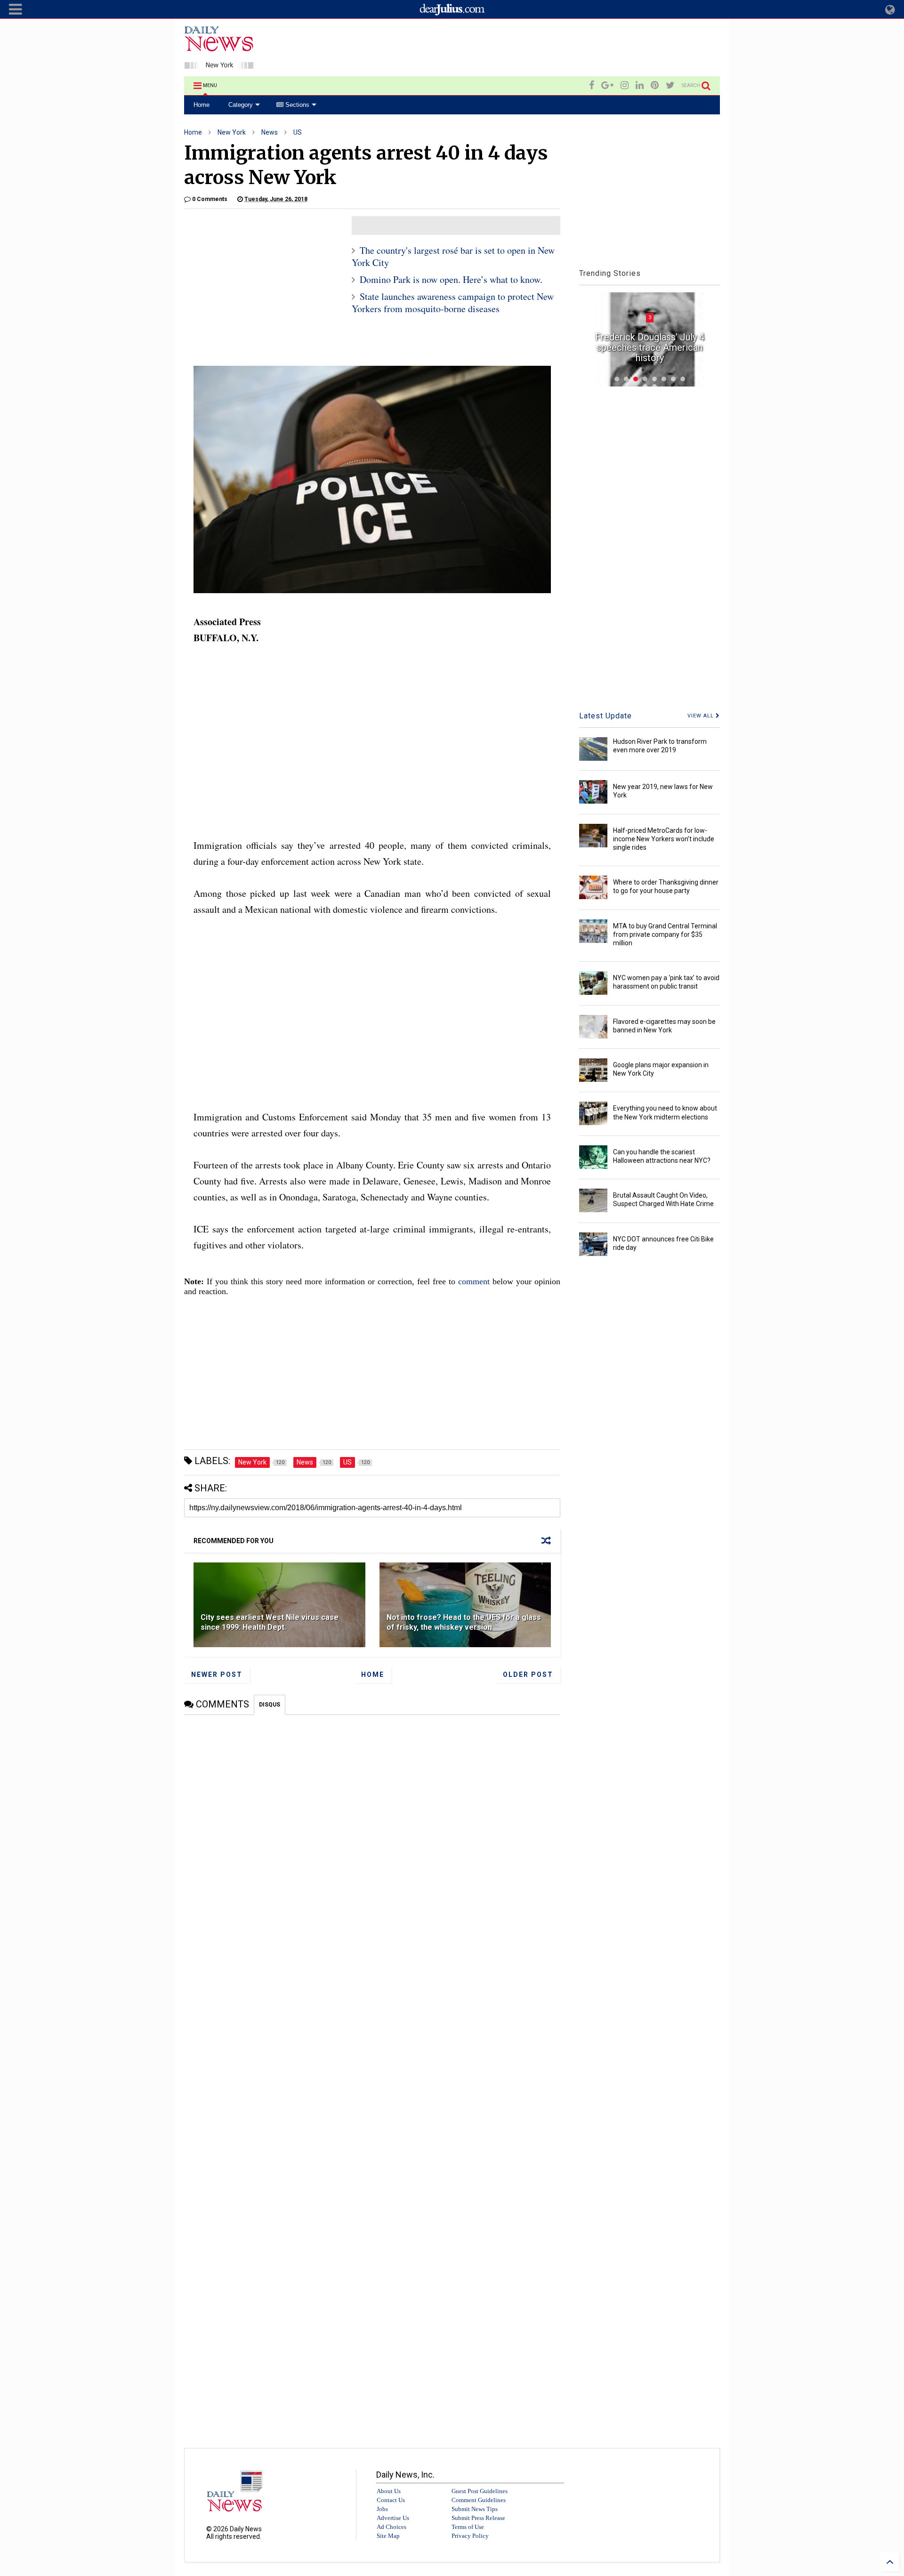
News (270, 132)
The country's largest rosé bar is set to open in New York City (453, 256)
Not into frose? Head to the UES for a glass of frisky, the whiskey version (464, 1622)
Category (241, 105)
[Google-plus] (607, 85)
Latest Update (605, 716)
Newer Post (217, 1674)
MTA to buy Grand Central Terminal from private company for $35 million (665, 934)
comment (474, 1281)
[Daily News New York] (219, 64)
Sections (296, 105)
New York (232, 132)
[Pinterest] (655, 85)
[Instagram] (625, 85)
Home (202, 105)
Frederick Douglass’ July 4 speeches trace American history (650, 347)
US (298, 132)
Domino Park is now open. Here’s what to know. (451, 279)
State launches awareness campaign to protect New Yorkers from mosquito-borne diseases (453, 302)
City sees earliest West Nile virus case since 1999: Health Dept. (270, 1622)
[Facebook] (592, 85)
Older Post (528, 1674)
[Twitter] (670, 85)
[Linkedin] (640, 85)
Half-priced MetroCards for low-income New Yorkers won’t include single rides (664, 839)
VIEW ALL (702, 716)
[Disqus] (372, 1833)
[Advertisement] (549, 49)
